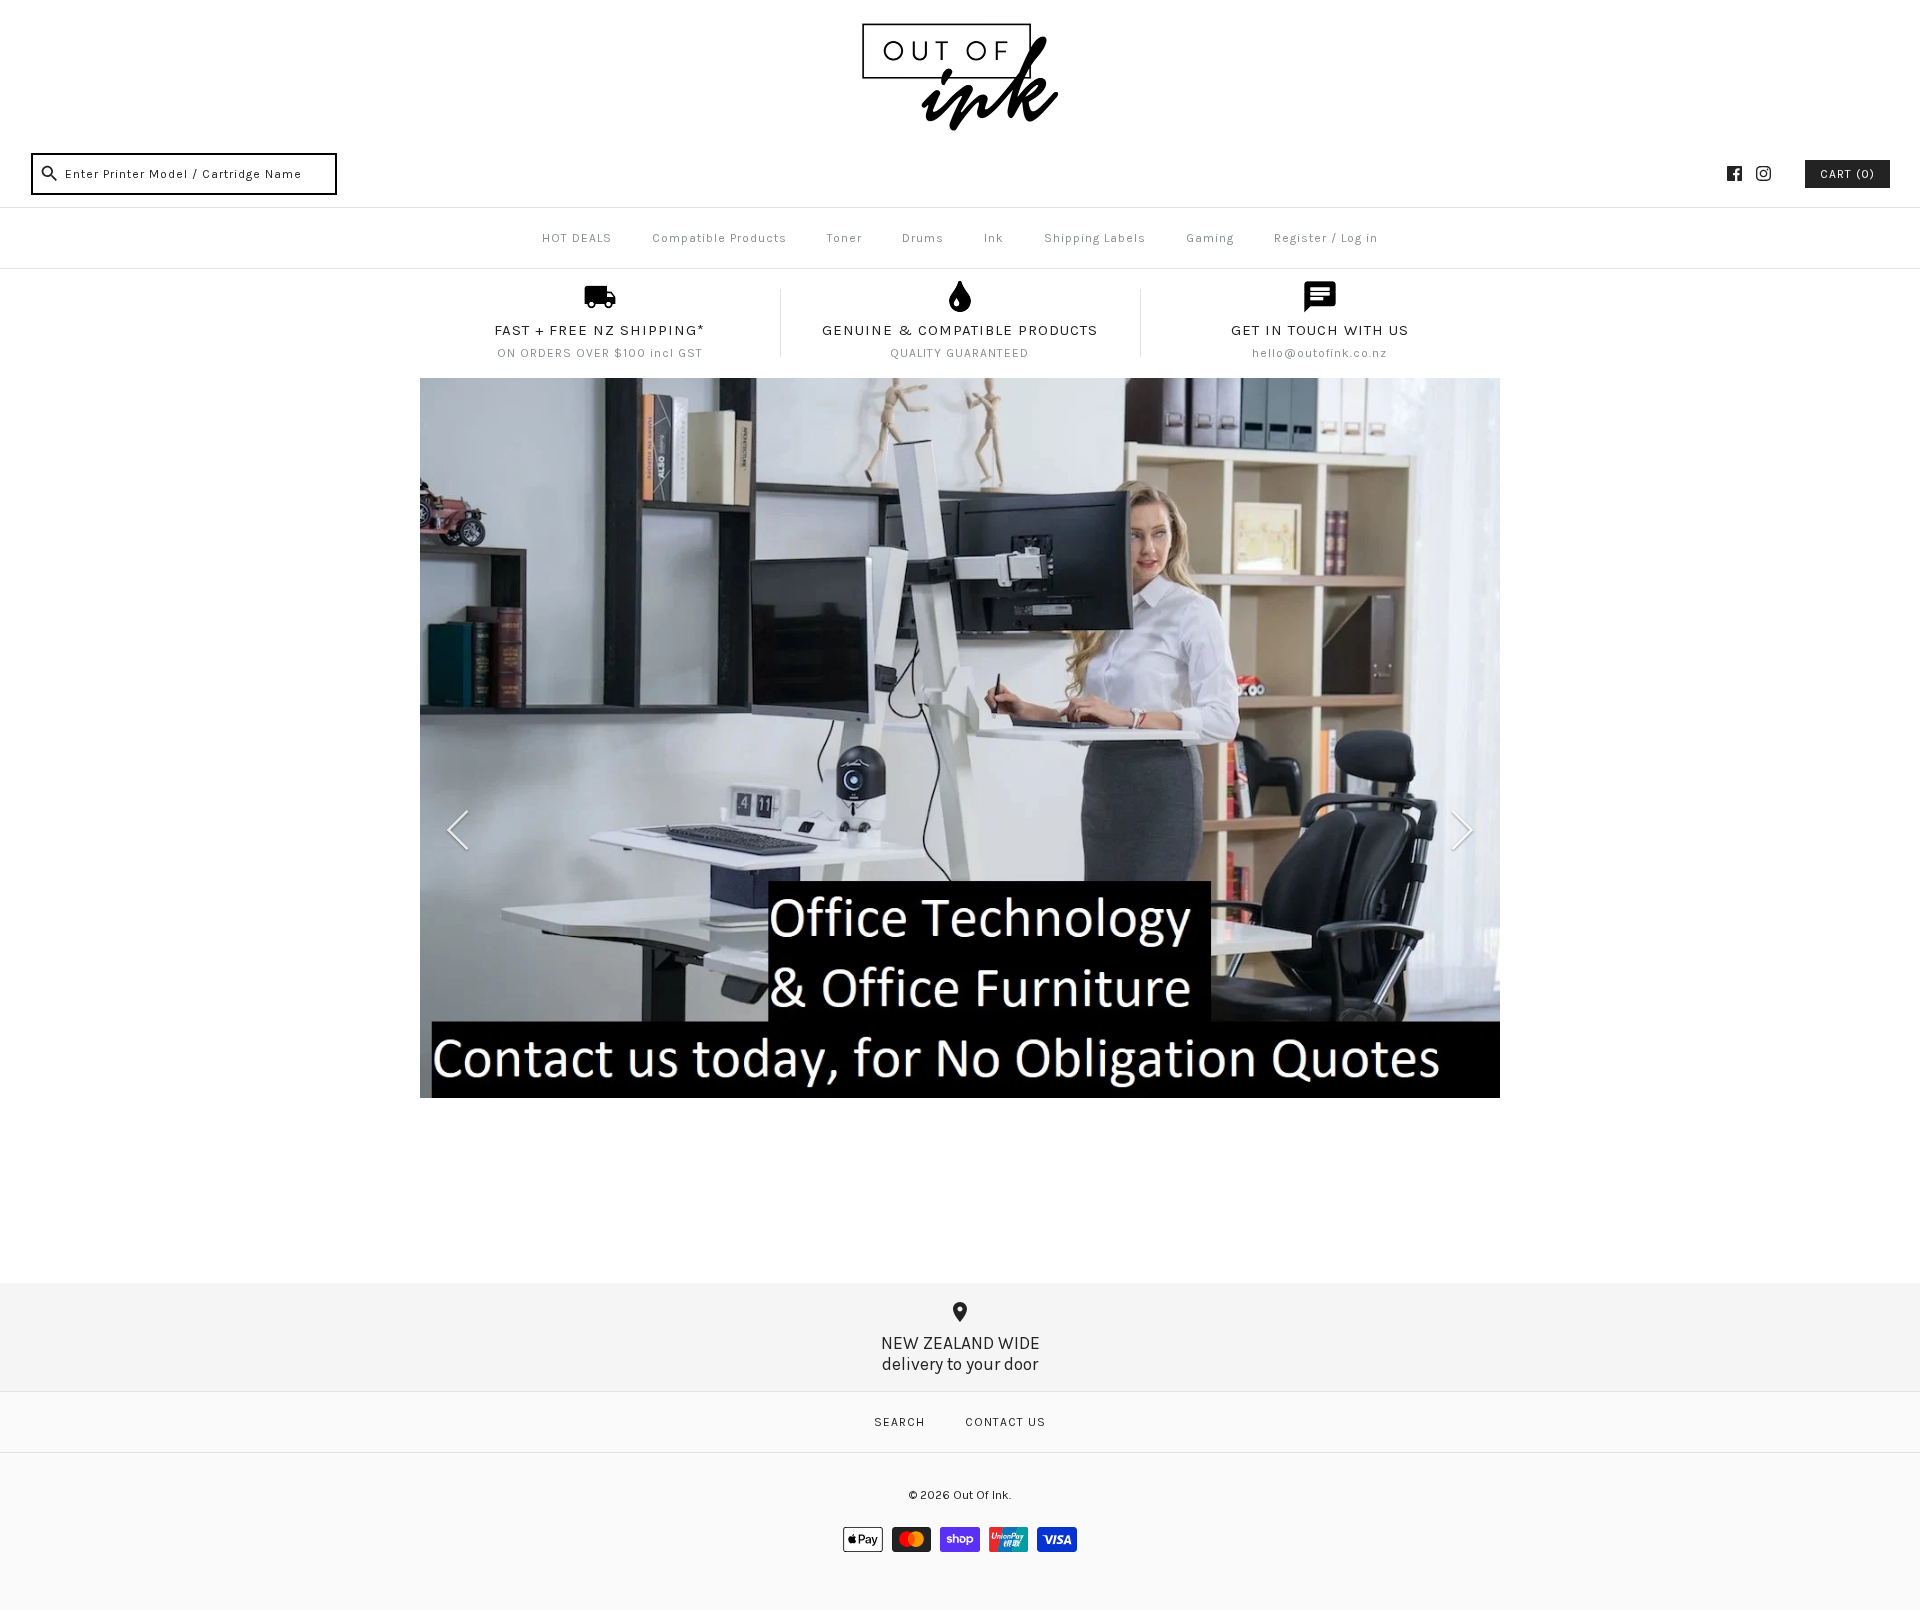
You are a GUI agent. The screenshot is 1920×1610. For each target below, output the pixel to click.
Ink (994, 238)
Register (1300, 238)
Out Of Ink (981, 1495)
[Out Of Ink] (960, 32)
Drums (923, 238)
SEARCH (899, 1422)
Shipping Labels (1095, 238)
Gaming (1210, 238)
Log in (1359, 238)
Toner (844, 238)
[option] (960, 738)
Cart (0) (1847, 174)
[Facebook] (1734, 173)
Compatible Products (719, 238)
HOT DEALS (577, 238)
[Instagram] (1763, 173)
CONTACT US (1005, 1422)
